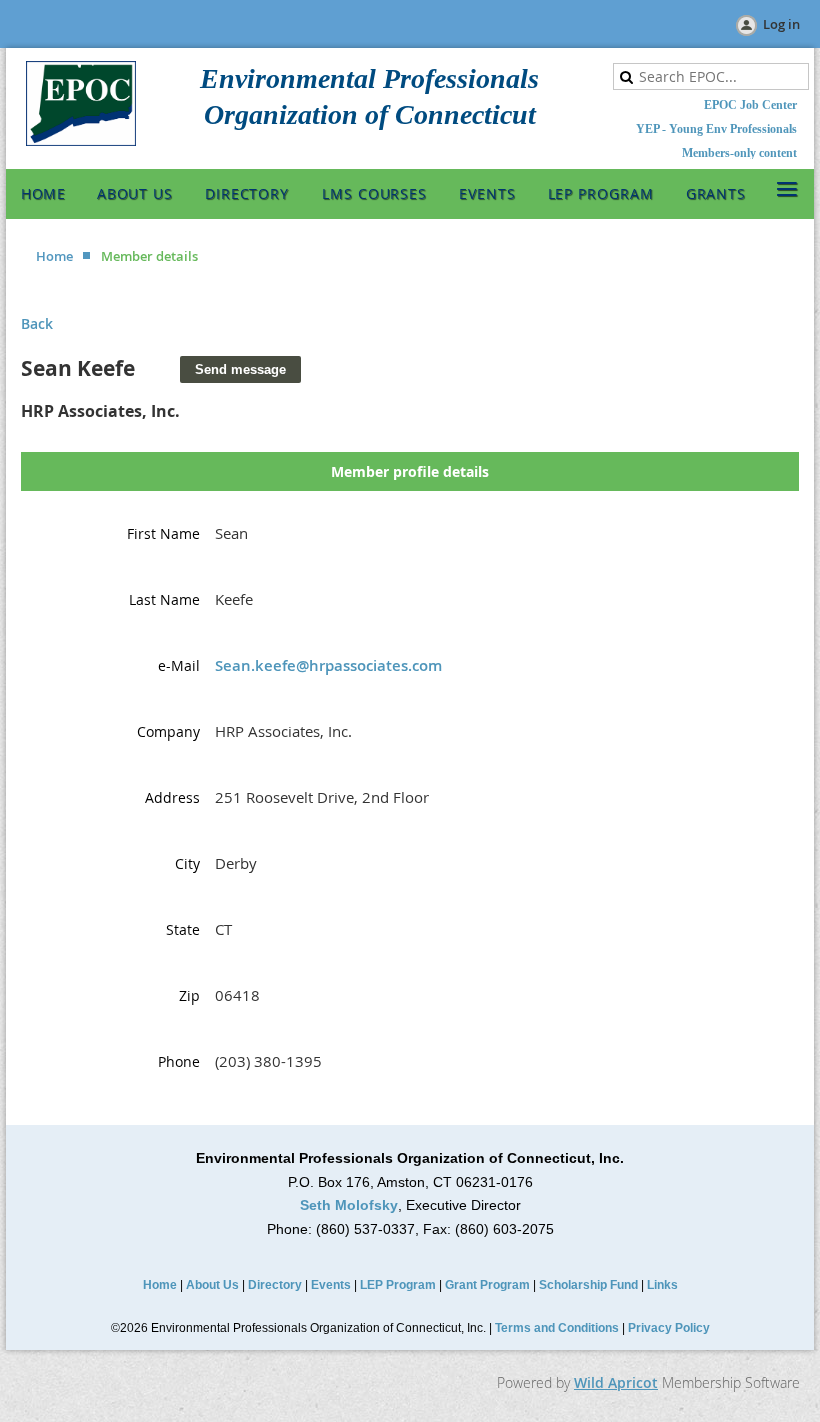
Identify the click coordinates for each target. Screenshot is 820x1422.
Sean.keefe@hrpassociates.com (328, 665)
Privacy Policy (669, 1328)
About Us (212, 1285)
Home (54, 256)
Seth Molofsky (349, 1205)
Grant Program (487, 1285)
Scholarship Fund (588, 1285)
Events (331, 1285)
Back (37, 323)
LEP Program (398, 1285)
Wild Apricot (616, 1382)
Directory (275, 1285)
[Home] (81, 141)
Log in (781, 24)
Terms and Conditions (557, 1328)
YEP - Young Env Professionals (716, 129)
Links (662, 1285)
